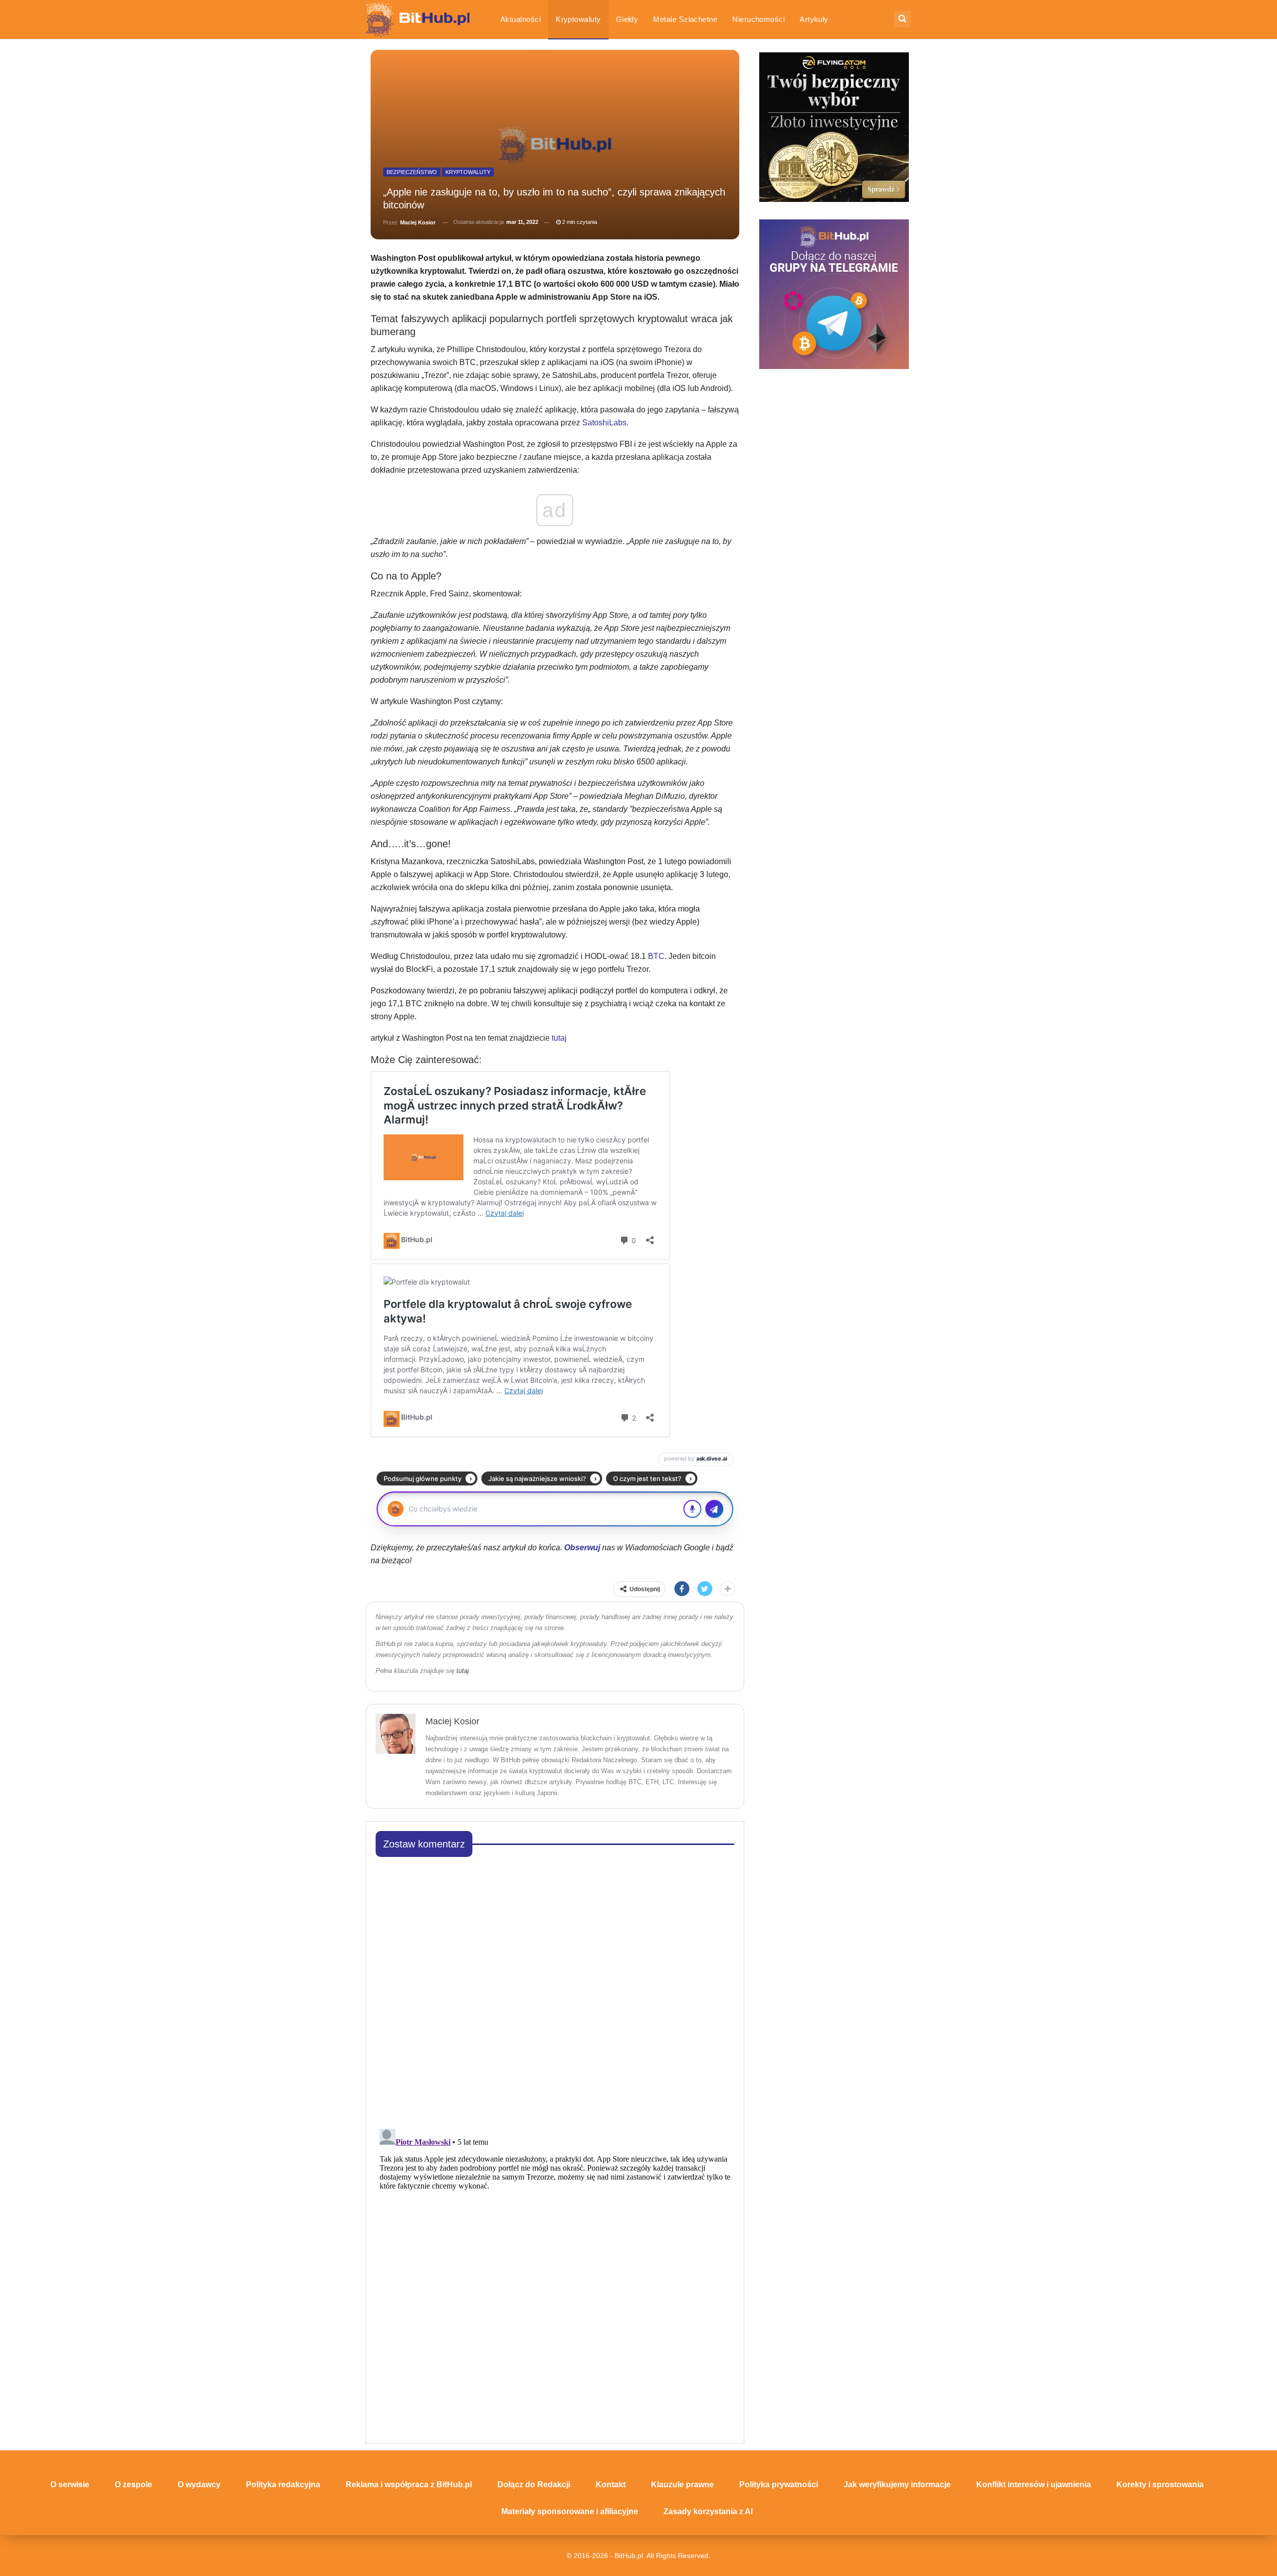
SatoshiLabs (604, 423)
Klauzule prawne (682, 2484)
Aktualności (521, 19)
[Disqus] (555, 1990)
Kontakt (611, 2484)
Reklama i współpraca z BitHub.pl (409, 2484)
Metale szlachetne (685, 19)
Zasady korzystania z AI (708, 2511)
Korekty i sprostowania (1160, 2484)
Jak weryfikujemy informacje (897, 2484)
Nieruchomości (758, 19)
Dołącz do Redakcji (534, 2484)
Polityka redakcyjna (283, 2484)
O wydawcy (199, 2484)
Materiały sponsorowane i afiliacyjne (570, 2511)
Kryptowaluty (578, 19)
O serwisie (70, 2484)
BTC (656, 956)
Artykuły (814, 19)
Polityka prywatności (779, 2484)
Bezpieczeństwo (412, 172)
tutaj (559, 1038)
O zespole (133, 2484)
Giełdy (627, 19)
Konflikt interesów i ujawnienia (1034, 2484)
